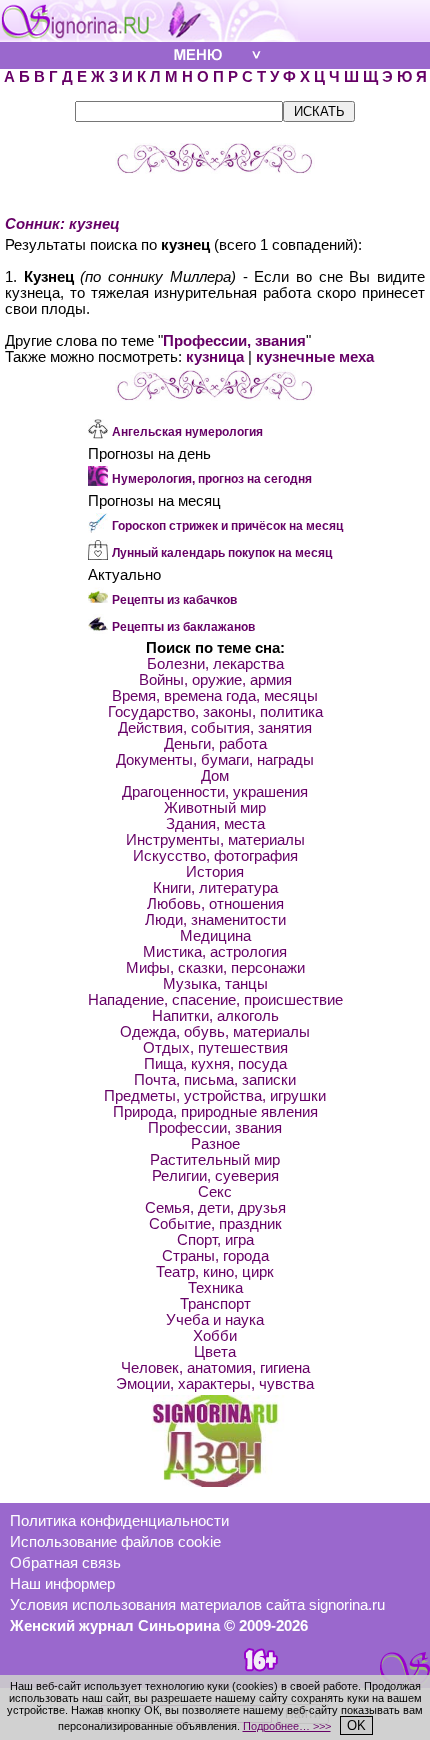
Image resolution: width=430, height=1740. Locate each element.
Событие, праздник (215, 1224)
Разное (215, 1144)
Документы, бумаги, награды (215, 760)
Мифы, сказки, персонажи (215, 968)
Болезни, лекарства (215, 664)
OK (356, 1725)
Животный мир (215, 808)
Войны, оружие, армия (215, 680)
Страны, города (215, 1256)
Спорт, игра (215, 1240)
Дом (215, 776)
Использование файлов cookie (115, 1542)
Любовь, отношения (215, 904)
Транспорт (215, 1304)
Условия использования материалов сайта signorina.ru (197, 1605)
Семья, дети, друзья (215, 1208)
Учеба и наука (215, 1320)
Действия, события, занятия (215, 728)
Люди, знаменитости (215, 920)
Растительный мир (215, 1160)
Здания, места (215, 824)
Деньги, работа (215, 744)
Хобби (215, 1336)
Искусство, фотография (215, 856)
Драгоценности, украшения (215, 792)
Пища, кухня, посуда (215, 1064)
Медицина (215, 936)
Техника (215, 1288)
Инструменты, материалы (215, 840)
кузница (215, 357)
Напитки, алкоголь (215, 1016)
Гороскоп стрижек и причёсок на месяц (227, 526)
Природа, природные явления (215, 1112)
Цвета (215, 1352)
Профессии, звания (234, 341)
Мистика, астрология (215, 952)
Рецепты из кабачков (174, 600)
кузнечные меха (315, 357)
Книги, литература (215, 888)
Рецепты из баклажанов (183, 627)
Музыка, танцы (215, 984)
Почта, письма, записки (215, 1080)
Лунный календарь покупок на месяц (222, 553)
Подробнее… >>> (287, 1726)
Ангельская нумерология (187, 432)
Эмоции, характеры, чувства (215, 1384)
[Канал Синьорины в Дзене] (215, 1482)
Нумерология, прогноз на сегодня (212, 479)
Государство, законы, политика (215, 712)
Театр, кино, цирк (215, 1272)
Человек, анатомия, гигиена (215, 1368)
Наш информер (62, 1584)
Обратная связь (65, 1563)
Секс (215, 1192)
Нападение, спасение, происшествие (215, 1000)
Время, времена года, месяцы (215, 696)
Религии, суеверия (215, 1176)
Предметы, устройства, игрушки (215, 1096)
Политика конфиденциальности (119, 1521)
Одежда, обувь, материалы (215, 1032)
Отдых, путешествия (215, 1048)
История (215, 872)
